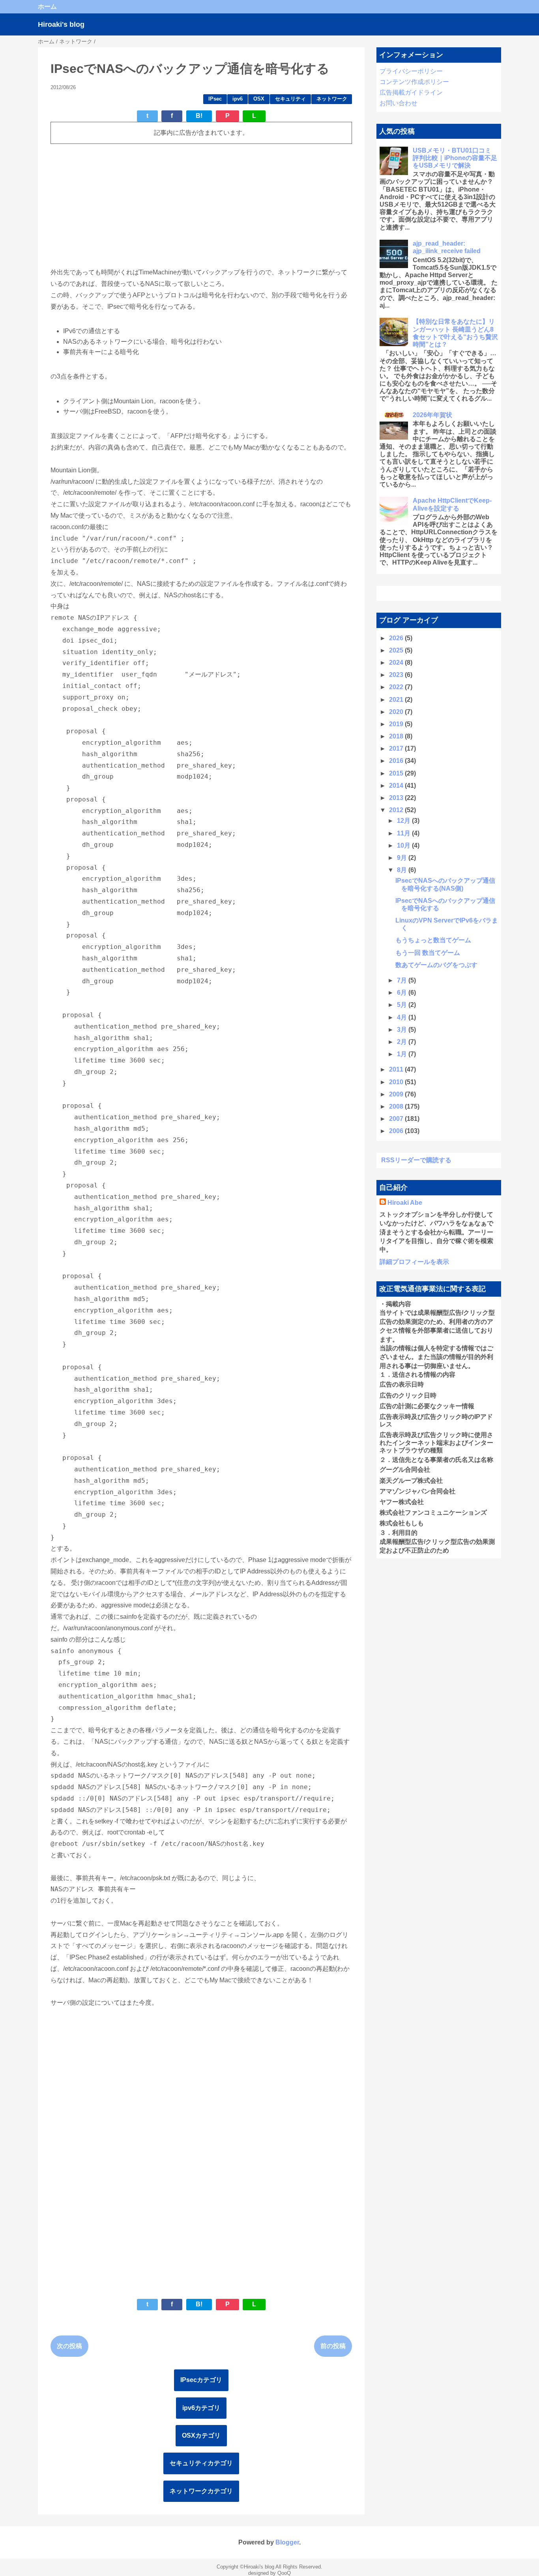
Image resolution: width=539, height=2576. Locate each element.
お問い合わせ (399, 103)
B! (199, 116)
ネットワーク (332, 99)
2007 (397, 1119)
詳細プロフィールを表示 (414, 1262)
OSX (259, 99)
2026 (397, 638)
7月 (403, 980)
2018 (397, 736)
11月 (404, 833)
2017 (397, 748)
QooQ (284, 2573)
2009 (397, 1094)
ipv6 (238, 99)
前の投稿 (333, 2346)
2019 (397, 724)
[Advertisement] (201, 205)
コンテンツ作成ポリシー (414, 82)
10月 (404, 845)
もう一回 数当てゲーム (428, 953)
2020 (397, 712)
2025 (397, 650)
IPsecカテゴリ (201, 2380)
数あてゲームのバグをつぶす (436, 965)
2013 (397, 798)
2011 (397, 1069)
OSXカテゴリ (201, 2435)
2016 (397, 761)
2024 (397, 663)
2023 (397, 675)
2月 (403, 1042)
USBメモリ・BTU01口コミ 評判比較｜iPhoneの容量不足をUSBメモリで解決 (455, 158)
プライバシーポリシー (411, 71)
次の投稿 (69, 2346)
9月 (403, 858)
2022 (397, 687)
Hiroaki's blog (61, 24)
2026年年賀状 (432, 415)
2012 (397, 810)
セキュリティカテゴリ (201, 2463)
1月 (403, 1054)
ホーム (47, 7)
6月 (403, 993)
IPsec (215, 99)
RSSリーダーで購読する (416, 1160)
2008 (397, 1106)
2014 (397, 786)
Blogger (287, 2542)
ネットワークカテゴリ (201, 2491)
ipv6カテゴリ (201, 2408)
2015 (397, 773)
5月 (403, 1005)
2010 (397, 1082)
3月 (403, 1030)
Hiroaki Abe (405, 1203)
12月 (404, 821)
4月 (403, 1017)
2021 (397, 700)
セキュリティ (290, 99)
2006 (397, 1131)
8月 (403, 870)
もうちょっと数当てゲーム (433, 940)
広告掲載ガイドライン (411, 92)
